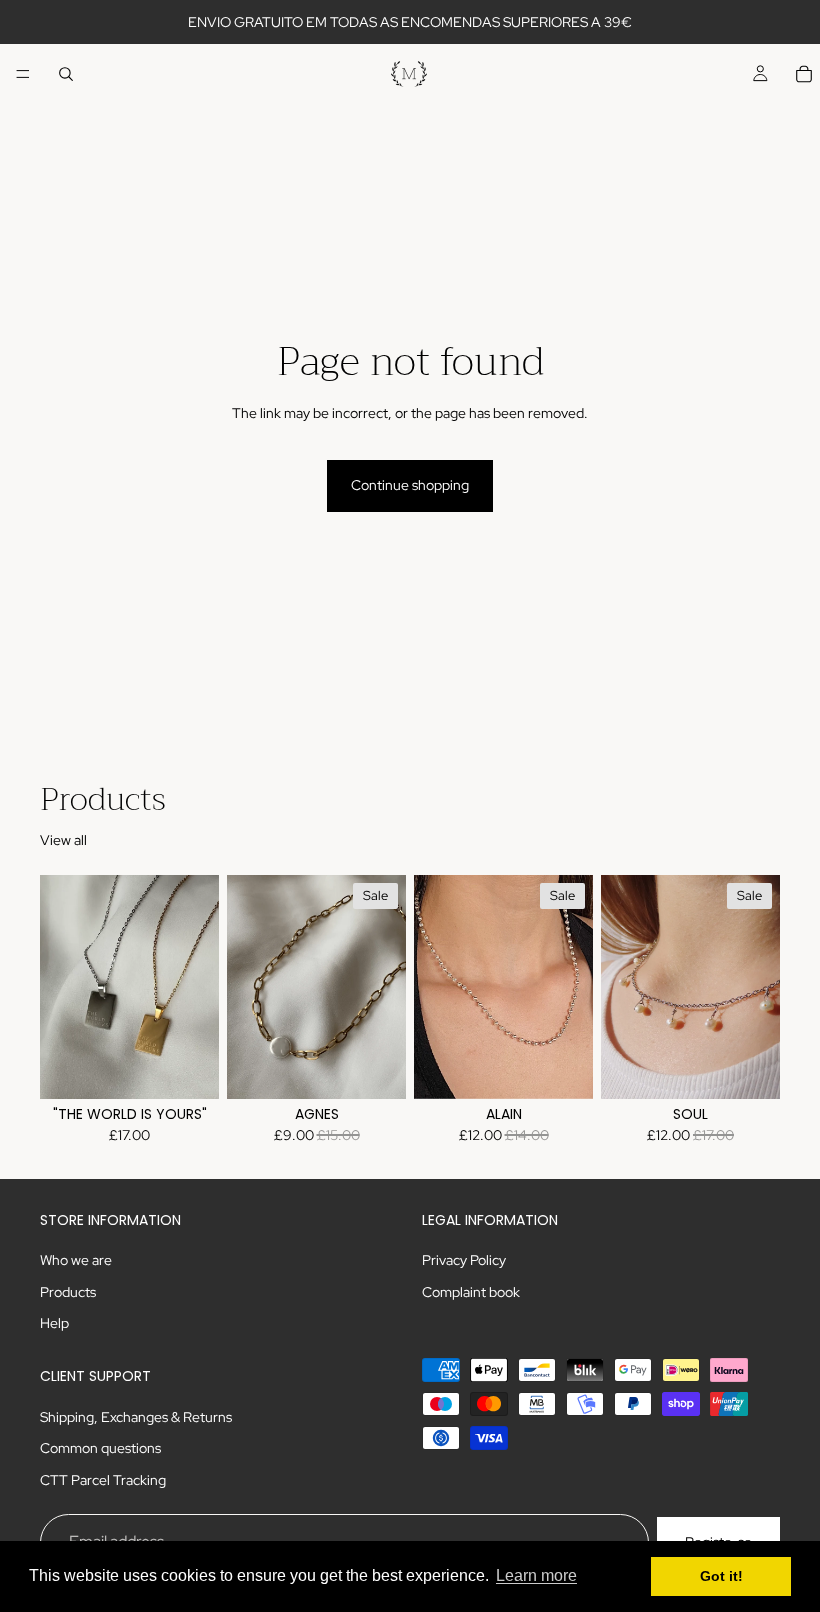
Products (68, 1292)
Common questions (100, 1448)
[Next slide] (197, 987)
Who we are (76, 1260)
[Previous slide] (62, 987)
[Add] (562, 1068)
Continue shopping (410, 485)
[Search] (66, 74)
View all (63, 840)
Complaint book (471, 1292)
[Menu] (23, 74)
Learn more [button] (536, 1575)
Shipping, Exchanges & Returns (136, 1417)
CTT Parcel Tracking (103, 1480)
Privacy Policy (464, 1260)
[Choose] (188, 1068)
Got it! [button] (721, 1576)
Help (54, 1323)
